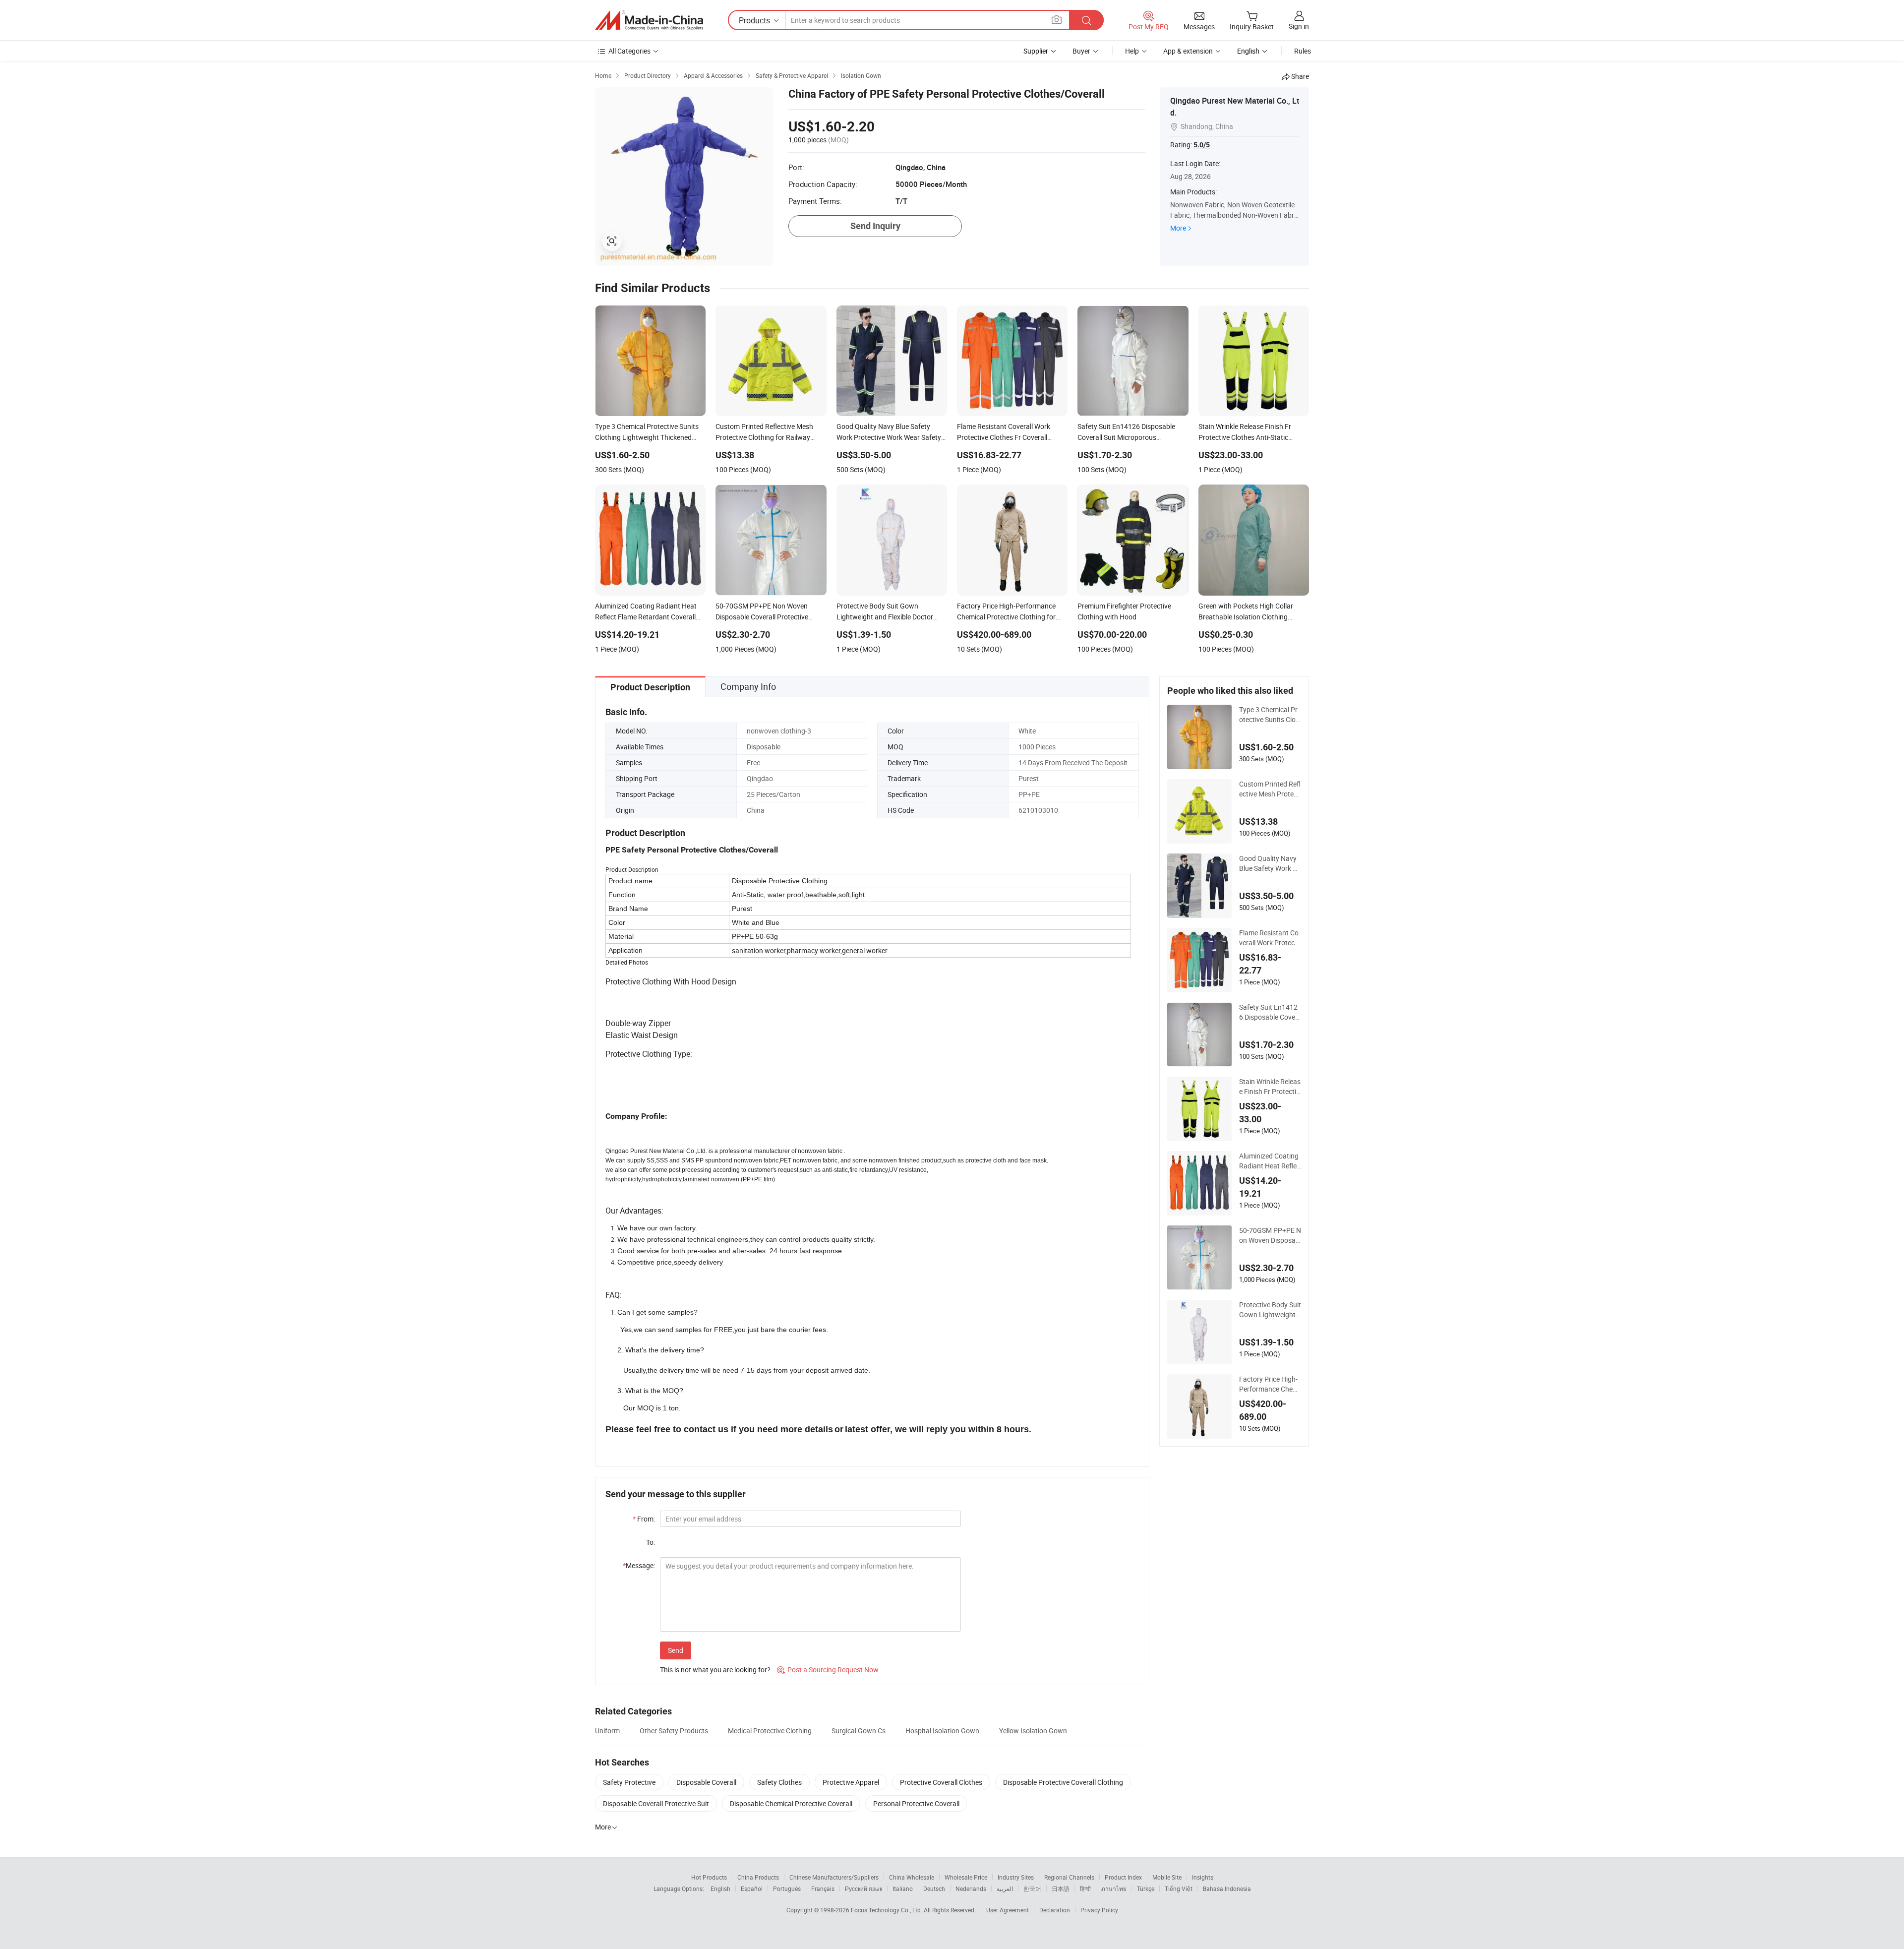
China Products (758, 1877)
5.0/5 (1202, 145)
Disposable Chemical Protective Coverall (791, 1803)
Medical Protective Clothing (770, 1731)
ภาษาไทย (1114, 1888)
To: (651, 1542)
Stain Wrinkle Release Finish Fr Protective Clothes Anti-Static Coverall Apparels (1270, 1087)
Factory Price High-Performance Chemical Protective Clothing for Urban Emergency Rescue (1270, 1384)
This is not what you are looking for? (715, 1670)
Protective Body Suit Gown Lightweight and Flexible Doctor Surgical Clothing (1270, 1310)
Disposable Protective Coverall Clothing (1063, 1782)
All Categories (629, 51)
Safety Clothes (779, 1782)
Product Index (1123, 1877)
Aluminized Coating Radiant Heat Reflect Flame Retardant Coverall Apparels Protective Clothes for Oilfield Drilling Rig (1270, 1161)
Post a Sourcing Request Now (828, 1670)
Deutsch (934, 1888)
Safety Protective (629, 1782)
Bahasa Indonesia (1227, 1888)
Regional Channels (1069, 1877)
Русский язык (863, 1888)
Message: (639, 1565)
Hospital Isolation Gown (942, 1731)
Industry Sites (1016, 1877)
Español (752, 1888)
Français (823, 1888)
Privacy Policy (1099, 1910)
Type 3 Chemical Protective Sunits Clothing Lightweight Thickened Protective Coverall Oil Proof (1270, 715)
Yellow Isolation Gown (1033, 1731)
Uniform (607, 1731)
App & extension (1188, 51)
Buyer (1081, 51)
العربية (1005, 1888)
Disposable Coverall (706, 1782)
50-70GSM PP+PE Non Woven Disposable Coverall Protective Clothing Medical (1270, 1235)
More (1178, 228)
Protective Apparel (851, 1782)
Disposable (764, 747)
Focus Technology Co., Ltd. (887, 1910)
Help (1132, 51)
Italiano (903, 1888)
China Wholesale (912, 1877)
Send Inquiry (875, 226)
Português (787, 1888)
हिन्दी (1085, 1888)
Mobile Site (1167, 1877)
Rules (1303, 51)
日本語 (1061, 1888)
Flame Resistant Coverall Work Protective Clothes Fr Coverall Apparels (1269, 938)
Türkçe (1146, 1888)
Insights (1203, 1877)
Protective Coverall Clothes (941, 1782)
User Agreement (1008, 1910)
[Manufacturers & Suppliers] (649, 20)
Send (676, 1650)
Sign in (1299, 26)
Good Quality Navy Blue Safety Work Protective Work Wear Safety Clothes (1269, 863)
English (720, 1888)
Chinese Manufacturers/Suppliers (834, 1877)
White (1027, 731)
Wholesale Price (966, 1877)
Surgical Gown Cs (859, 1731)
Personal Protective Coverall (916, 1803)
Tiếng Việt (1179, 1888)
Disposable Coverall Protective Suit (656, 1803)
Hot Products (709, 1877)
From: (644, 1519)
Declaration (1055, 1910)
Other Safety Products (674, 1731)
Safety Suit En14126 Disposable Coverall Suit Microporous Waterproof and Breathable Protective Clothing (1270, 1012)
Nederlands (971, 1888)
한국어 (1032, 1888)
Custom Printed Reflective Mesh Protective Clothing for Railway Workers (1270, 789)
